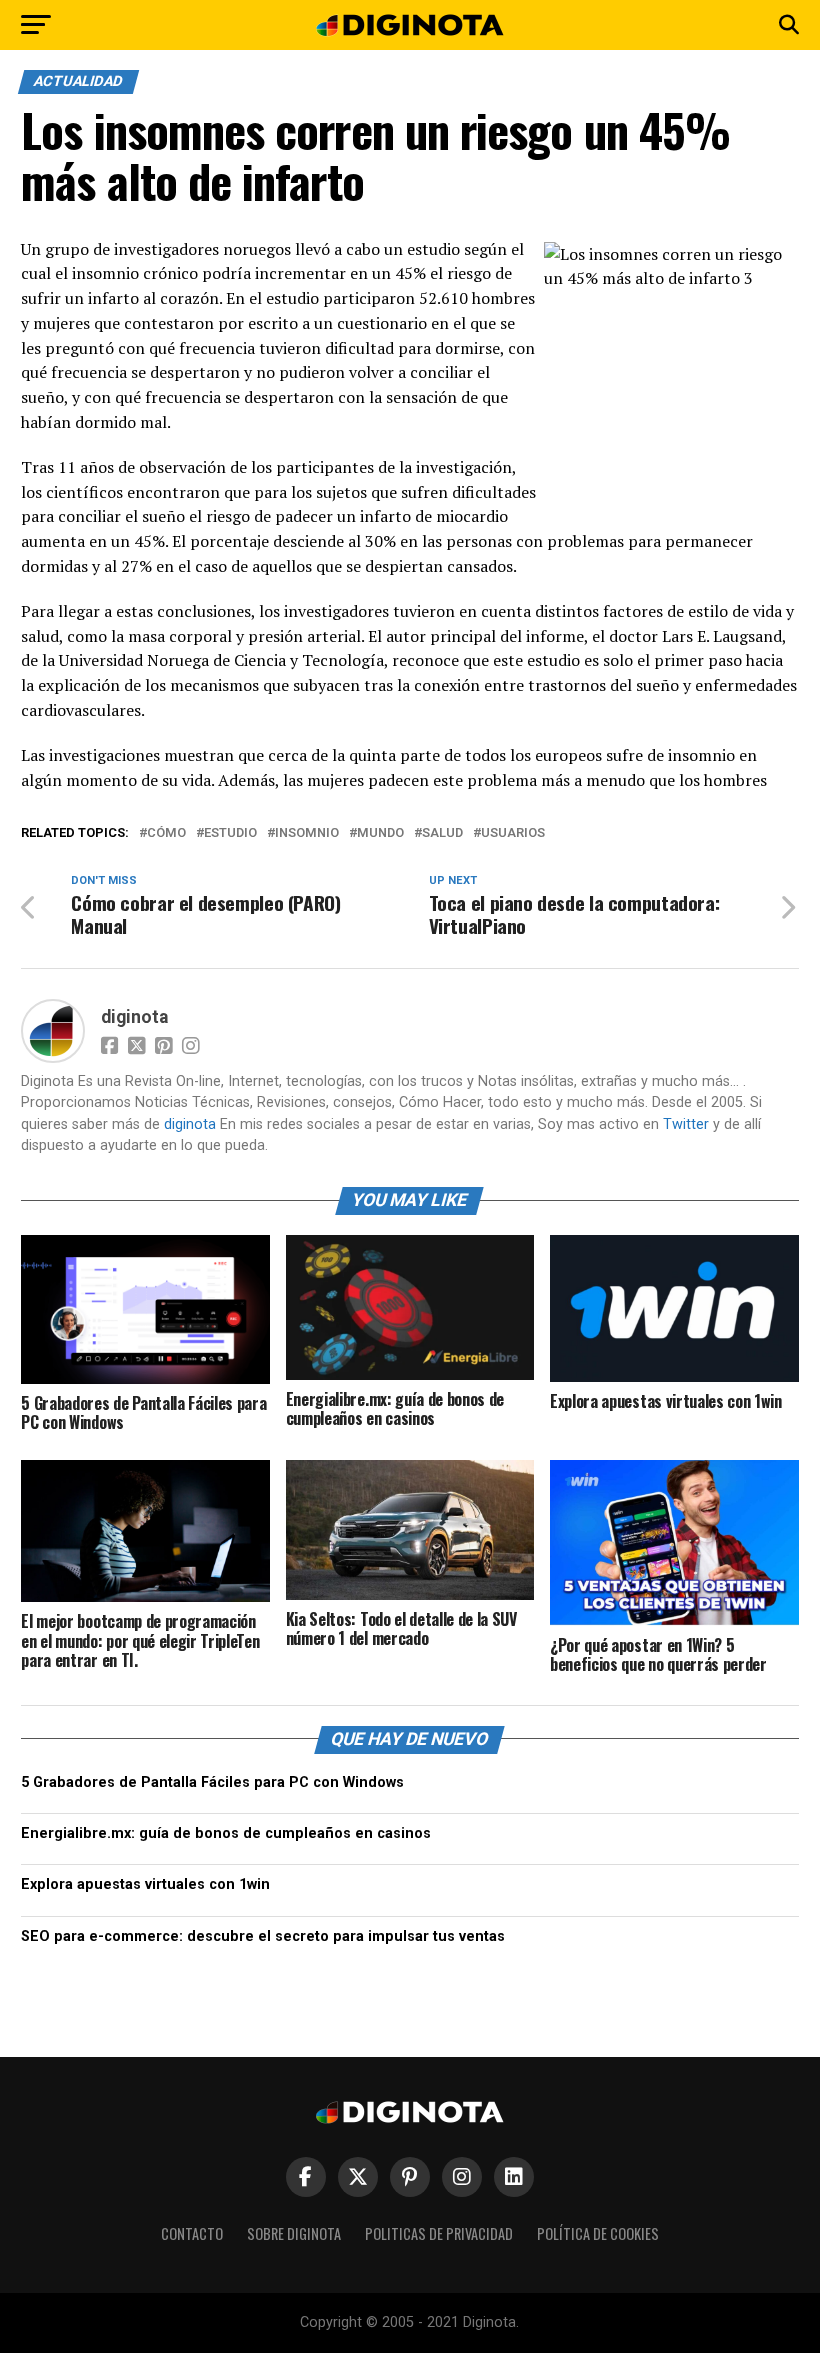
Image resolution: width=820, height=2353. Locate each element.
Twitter (686, 1124)
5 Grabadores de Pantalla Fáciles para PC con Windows (212, 1782)
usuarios (513, 833)
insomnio (307, 833)
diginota (134, 1017)
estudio (230, 833)
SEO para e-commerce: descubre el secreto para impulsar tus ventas (263, 1936)
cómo (166, 833)
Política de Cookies (598, 2233)
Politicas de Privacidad (439, 2233)
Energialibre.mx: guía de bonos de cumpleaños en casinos (226, 1833)
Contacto (192, 2233)
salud (442, 833)
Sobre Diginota (294, 2233)
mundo (380, 833)
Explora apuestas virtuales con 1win (145, 1884)
